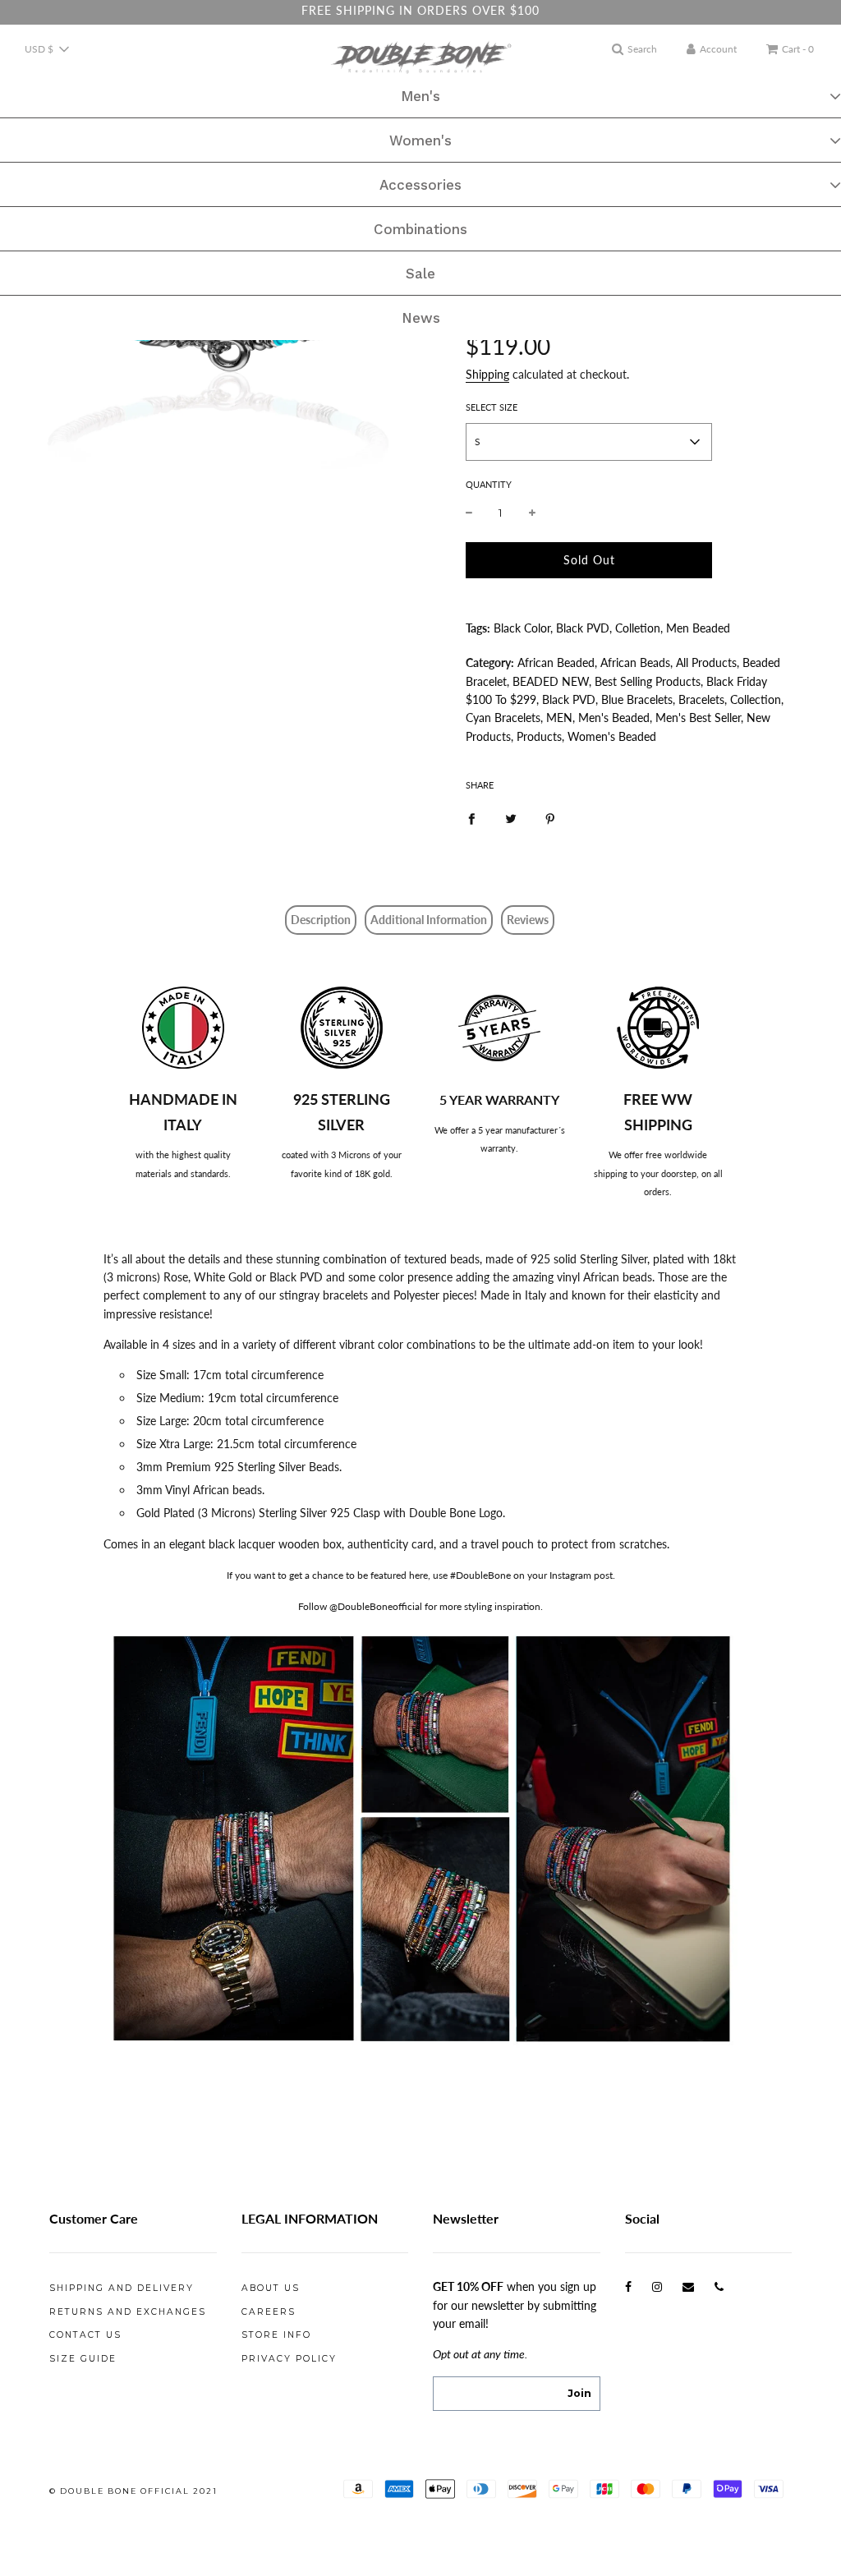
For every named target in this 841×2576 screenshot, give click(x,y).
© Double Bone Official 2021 (133, 2491)
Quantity (489, 484)
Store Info (276, 2335)
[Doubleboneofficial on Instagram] (657, 2286)
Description (321, 920)
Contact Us (85, 2335)
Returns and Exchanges (128, 2312)
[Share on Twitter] (511, 817)
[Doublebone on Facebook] (628, 2286)
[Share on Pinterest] (550, 817)
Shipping (487, 374)
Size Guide (83, 2359)
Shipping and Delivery (122, 2288)
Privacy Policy (289, 2359)
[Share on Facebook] (471, 817)
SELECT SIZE (492, 407)
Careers (269, 2312)
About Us (271, 2288)
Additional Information (429, 920)
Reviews (528, 920)
